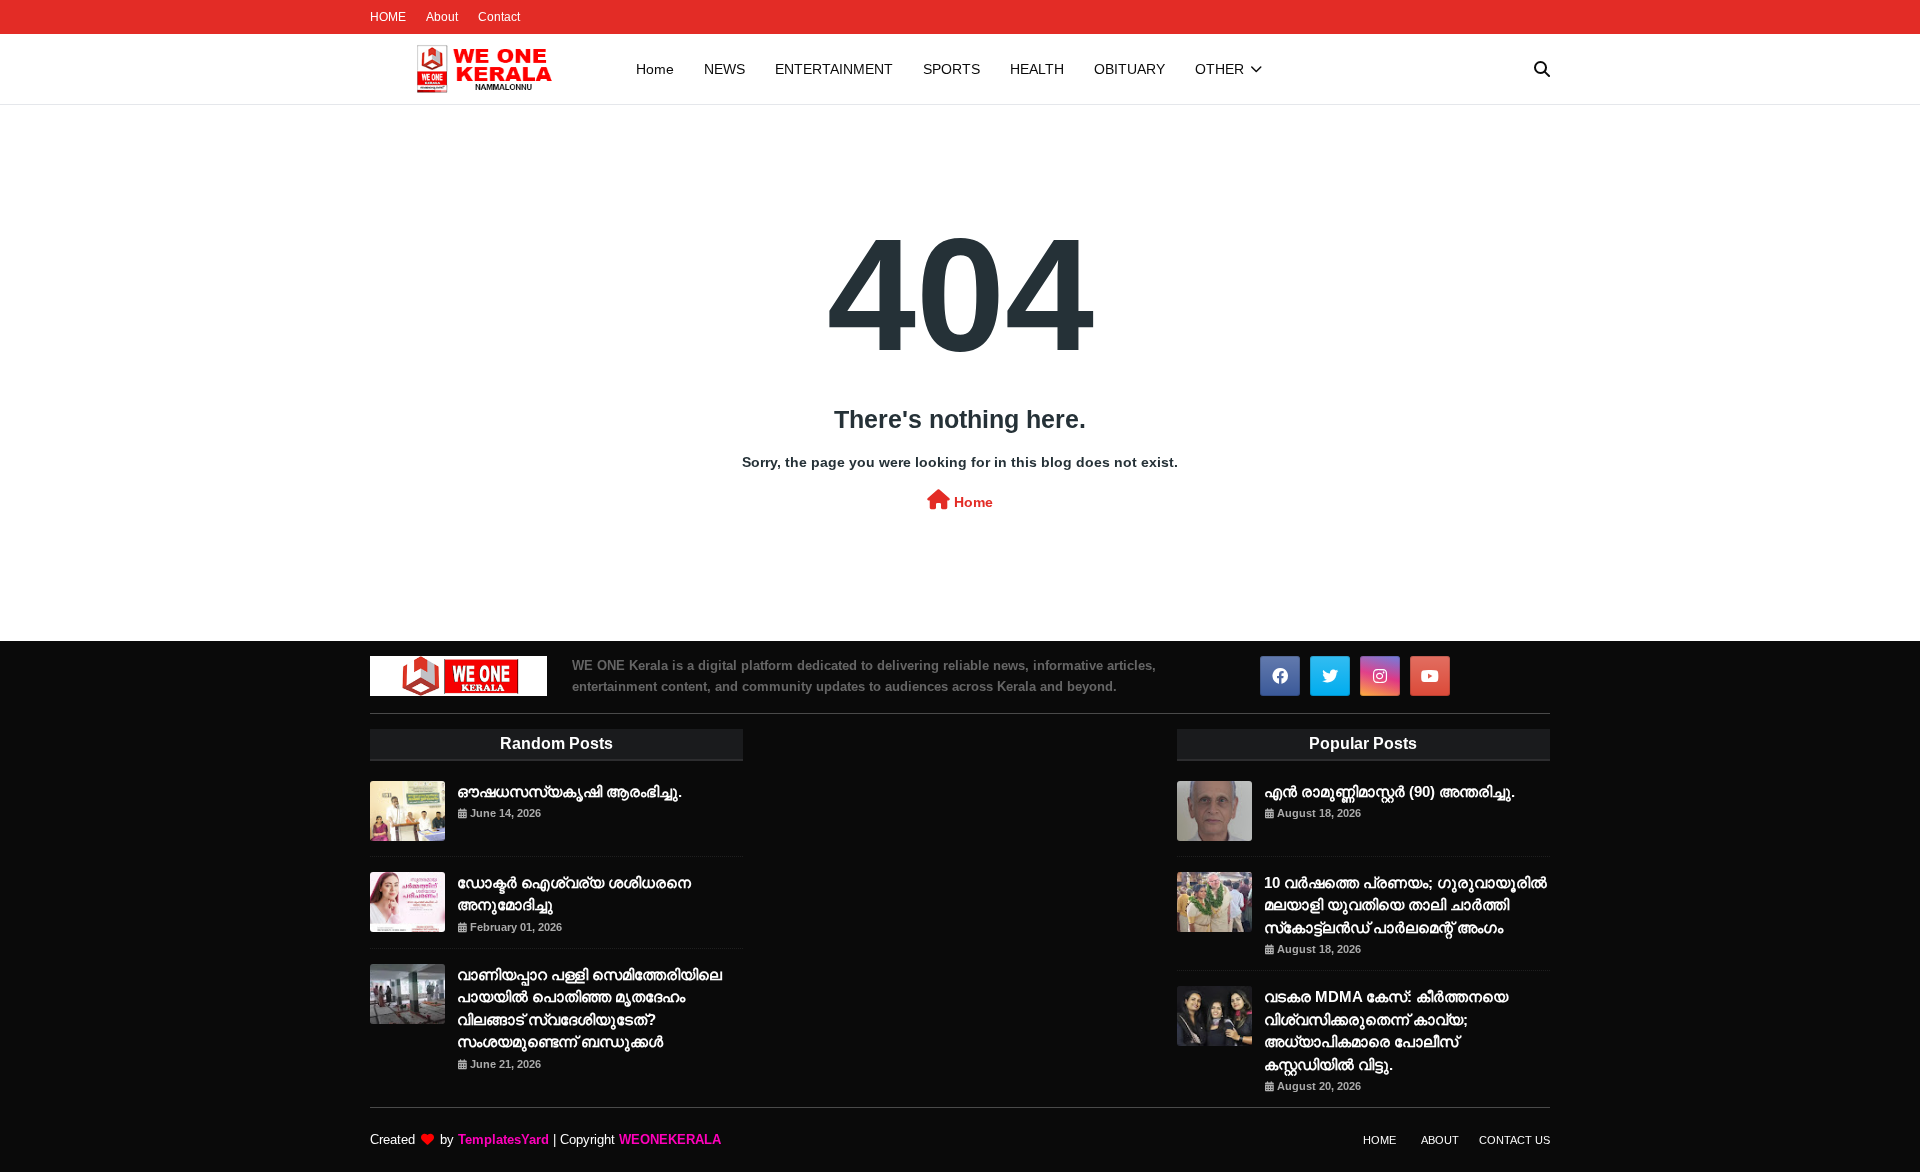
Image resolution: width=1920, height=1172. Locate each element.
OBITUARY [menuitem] (1129, 69)
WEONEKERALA (670, 1139)
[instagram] (1380, 676)
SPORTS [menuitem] (951, 69)
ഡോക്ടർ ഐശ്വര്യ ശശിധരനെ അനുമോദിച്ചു (574, 894)
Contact (499, 17)
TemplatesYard (503, 1139)
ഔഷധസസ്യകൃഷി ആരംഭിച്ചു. (569, 791)
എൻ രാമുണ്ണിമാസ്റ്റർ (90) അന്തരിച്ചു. (1389, 791)
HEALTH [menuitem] (1037, 69)
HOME (388, 17)
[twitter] (1330, 676)
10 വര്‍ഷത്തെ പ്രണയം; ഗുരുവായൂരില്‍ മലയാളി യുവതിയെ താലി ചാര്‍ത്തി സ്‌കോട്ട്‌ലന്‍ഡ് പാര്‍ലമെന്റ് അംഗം (1405, 905)
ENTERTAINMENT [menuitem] (834, 69)
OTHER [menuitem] (1219, 69)
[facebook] (1280, 676)
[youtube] (1430, 676)
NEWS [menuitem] (724, 69)
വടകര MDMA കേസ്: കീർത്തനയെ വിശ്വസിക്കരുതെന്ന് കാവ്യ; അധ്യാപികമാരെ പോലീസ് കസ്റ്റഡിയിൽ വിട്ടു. (1386, 1030)
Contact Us (1514, 1140)
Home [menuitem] (655, 69)
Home (971, 502)
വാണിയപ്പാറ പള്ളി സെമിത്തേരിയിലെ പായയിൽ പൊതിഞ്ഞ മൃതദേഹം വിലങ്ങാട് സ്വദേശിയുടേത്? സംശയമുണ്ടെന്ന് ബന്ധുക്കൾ (589, 1008)
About (442, 17)
